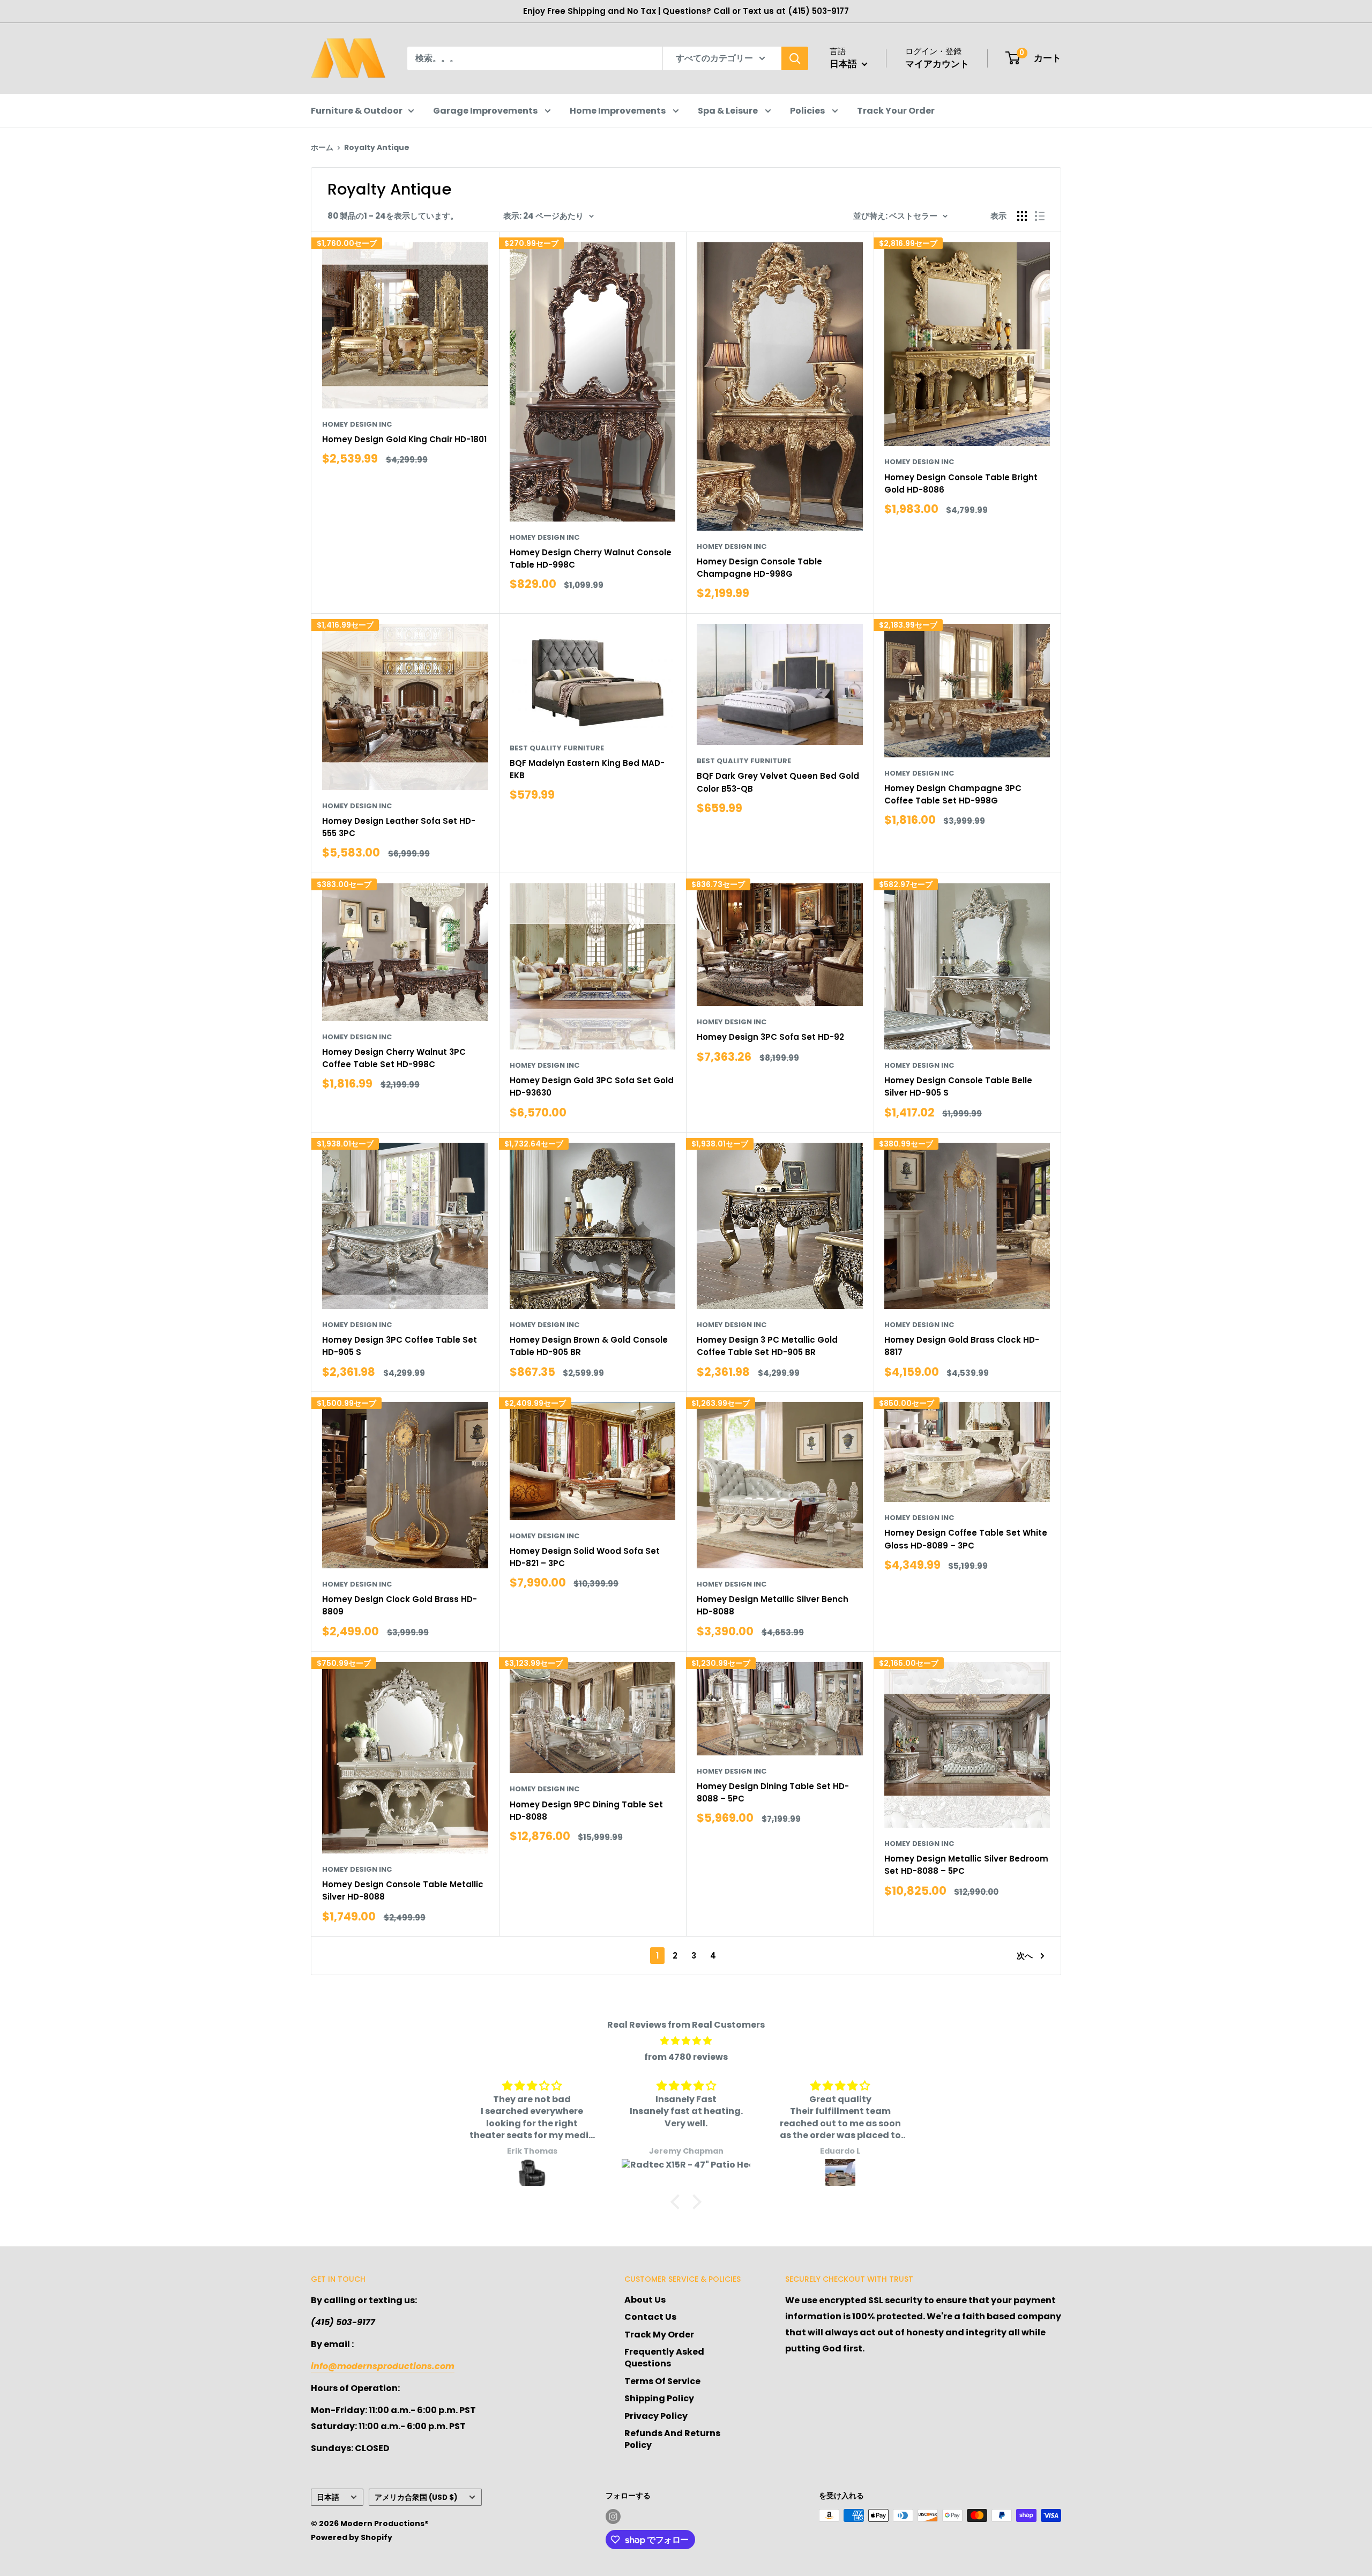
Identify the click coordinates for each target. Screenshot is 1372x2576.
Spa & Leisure (729, 111)
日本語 (328, 2497)
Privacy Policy (656, 2416)
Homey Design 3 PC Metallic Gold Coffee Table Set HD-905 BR (767, 1346)
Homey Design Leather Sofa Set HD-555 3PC (399, 827)
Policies (808, 111)
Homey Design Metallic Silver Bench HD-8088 (773, 1605)
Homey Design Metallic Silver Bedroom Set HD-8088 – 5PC (966, 1865)
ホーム (322, 147)
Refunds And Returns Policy (672, 2439)
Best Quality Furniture (557, 748)
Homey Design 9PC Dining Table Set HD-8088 (586, 1811)
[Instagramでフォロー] (613, 2517)
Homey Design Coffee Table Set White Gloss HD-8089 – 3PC (966, 1539)
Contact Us (650, 2317)
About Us (645, 2300)
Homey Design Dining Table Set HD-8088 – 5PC (773, 1792)
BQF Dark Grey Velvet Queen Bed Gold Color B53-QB (778, 782)
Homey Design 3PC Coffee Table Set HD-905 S (400, 1346)
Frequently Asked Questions (664, 2358)
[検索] (795, 58)
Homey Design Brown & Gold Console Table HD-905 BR (589, 1346)
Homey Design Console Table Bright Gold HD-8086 (961, 483)
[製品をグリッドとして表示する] (1022, 216)
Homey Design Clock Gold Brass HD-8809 (400, 1605)
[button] (678, 2202)
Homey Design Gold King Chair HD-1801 (404, 439)
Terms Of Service (662, 2381)
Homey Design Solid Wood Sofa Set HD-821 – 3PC (585, 1557)
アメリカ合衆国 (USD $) (416, 2497)
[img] (686, 2041)
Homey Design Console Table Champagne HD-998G (759, 568)
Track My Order (659, 2335)
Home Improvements (618, 111)
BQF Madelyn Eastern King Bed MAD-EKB (587, 769)
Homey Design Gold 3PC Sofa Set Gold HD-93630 (592, 1086)
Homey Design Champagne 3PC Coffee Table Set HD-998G (953, 794)
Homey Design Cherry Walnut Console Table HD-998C (591, 559)
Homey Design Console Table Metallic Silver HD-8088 (403, 1890)
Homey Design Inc (357, 424)
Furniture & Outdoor (357, 111)
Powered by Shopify (352, 2537)
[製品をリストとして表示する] (1040, 216)
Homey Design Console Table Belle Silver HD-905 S (958, 1086)
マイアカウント (937, 64)
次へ (1025, 1956)
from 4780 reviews (686, 2057)
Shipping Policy (659, 2398)
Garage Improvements (486, 111)
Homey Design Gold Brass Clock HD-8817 (962, 1346)
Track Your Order (896, 111)
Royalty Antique (377, 147)
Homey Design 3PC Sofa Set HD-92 (770, 1037)
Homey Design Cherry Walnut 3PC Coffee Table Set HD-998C (394, 1058)
